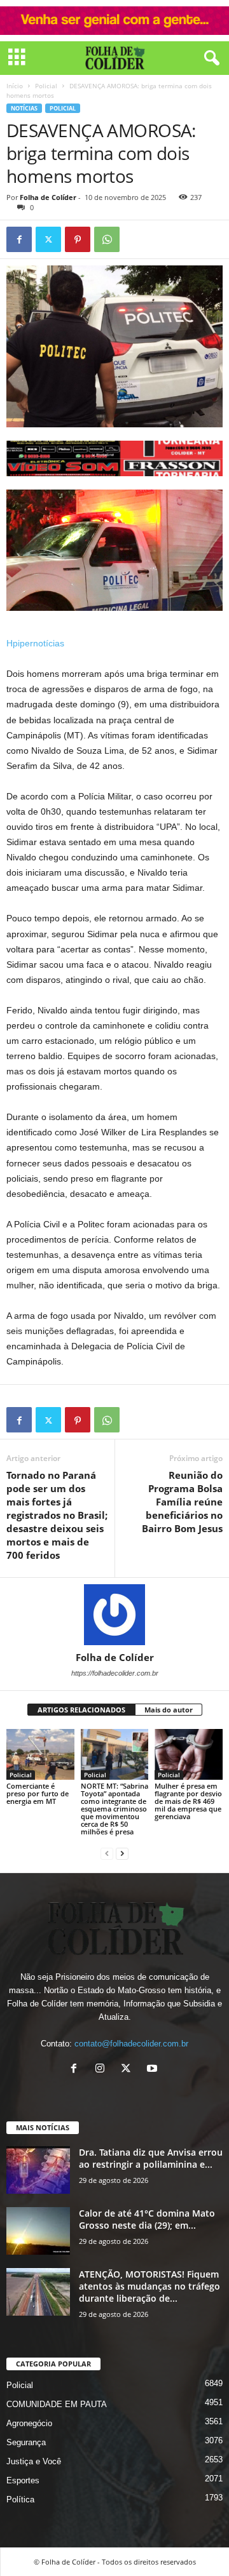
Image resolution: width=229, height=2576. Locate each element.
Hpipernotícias (35, 643)
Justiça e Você (34, 2461)
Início (15, 86)
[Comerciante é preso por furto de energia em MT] (40, 1754)
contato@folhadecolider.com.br (131, 2044)
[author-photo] (114, 1615)
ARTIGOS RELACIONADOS (81, 1710)
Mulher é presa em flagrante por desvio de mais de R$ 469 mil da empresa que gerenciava (188, 1801)
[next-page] (122, 1853)
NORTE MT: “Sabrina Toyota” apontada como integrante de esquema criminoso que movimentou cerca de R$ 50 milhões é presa (114, 1809)
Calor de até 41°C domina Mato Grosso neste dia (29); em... (147, 2219)
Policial (46, 86)
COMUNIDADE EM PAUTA (57, 2404)
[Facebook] (19, 239)
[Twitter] (48, 239)
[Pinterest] (78, 239)
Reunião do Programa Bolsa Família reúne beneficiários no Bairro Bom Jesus (182, 1502)
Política (20, 2499)
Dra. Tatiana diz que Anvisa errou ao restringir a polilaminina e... (151, 2158)
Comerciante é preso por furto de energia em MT (38, 1793)
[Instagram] (103, 2070)
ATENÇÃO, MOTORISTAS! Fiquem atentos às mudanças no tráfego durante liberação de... (149, 2286)
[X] (129, 2070)
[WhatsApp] (107, 239)
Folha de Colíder (48, 197)
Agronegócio (29, 2423)
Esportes (23, 2480)
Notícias (24, 108)
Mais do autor (169, 1710)
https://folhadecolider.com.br (115, 1673)
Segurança (26, 2442)
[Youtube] (154, 2070)
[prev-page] (107, 1853)
